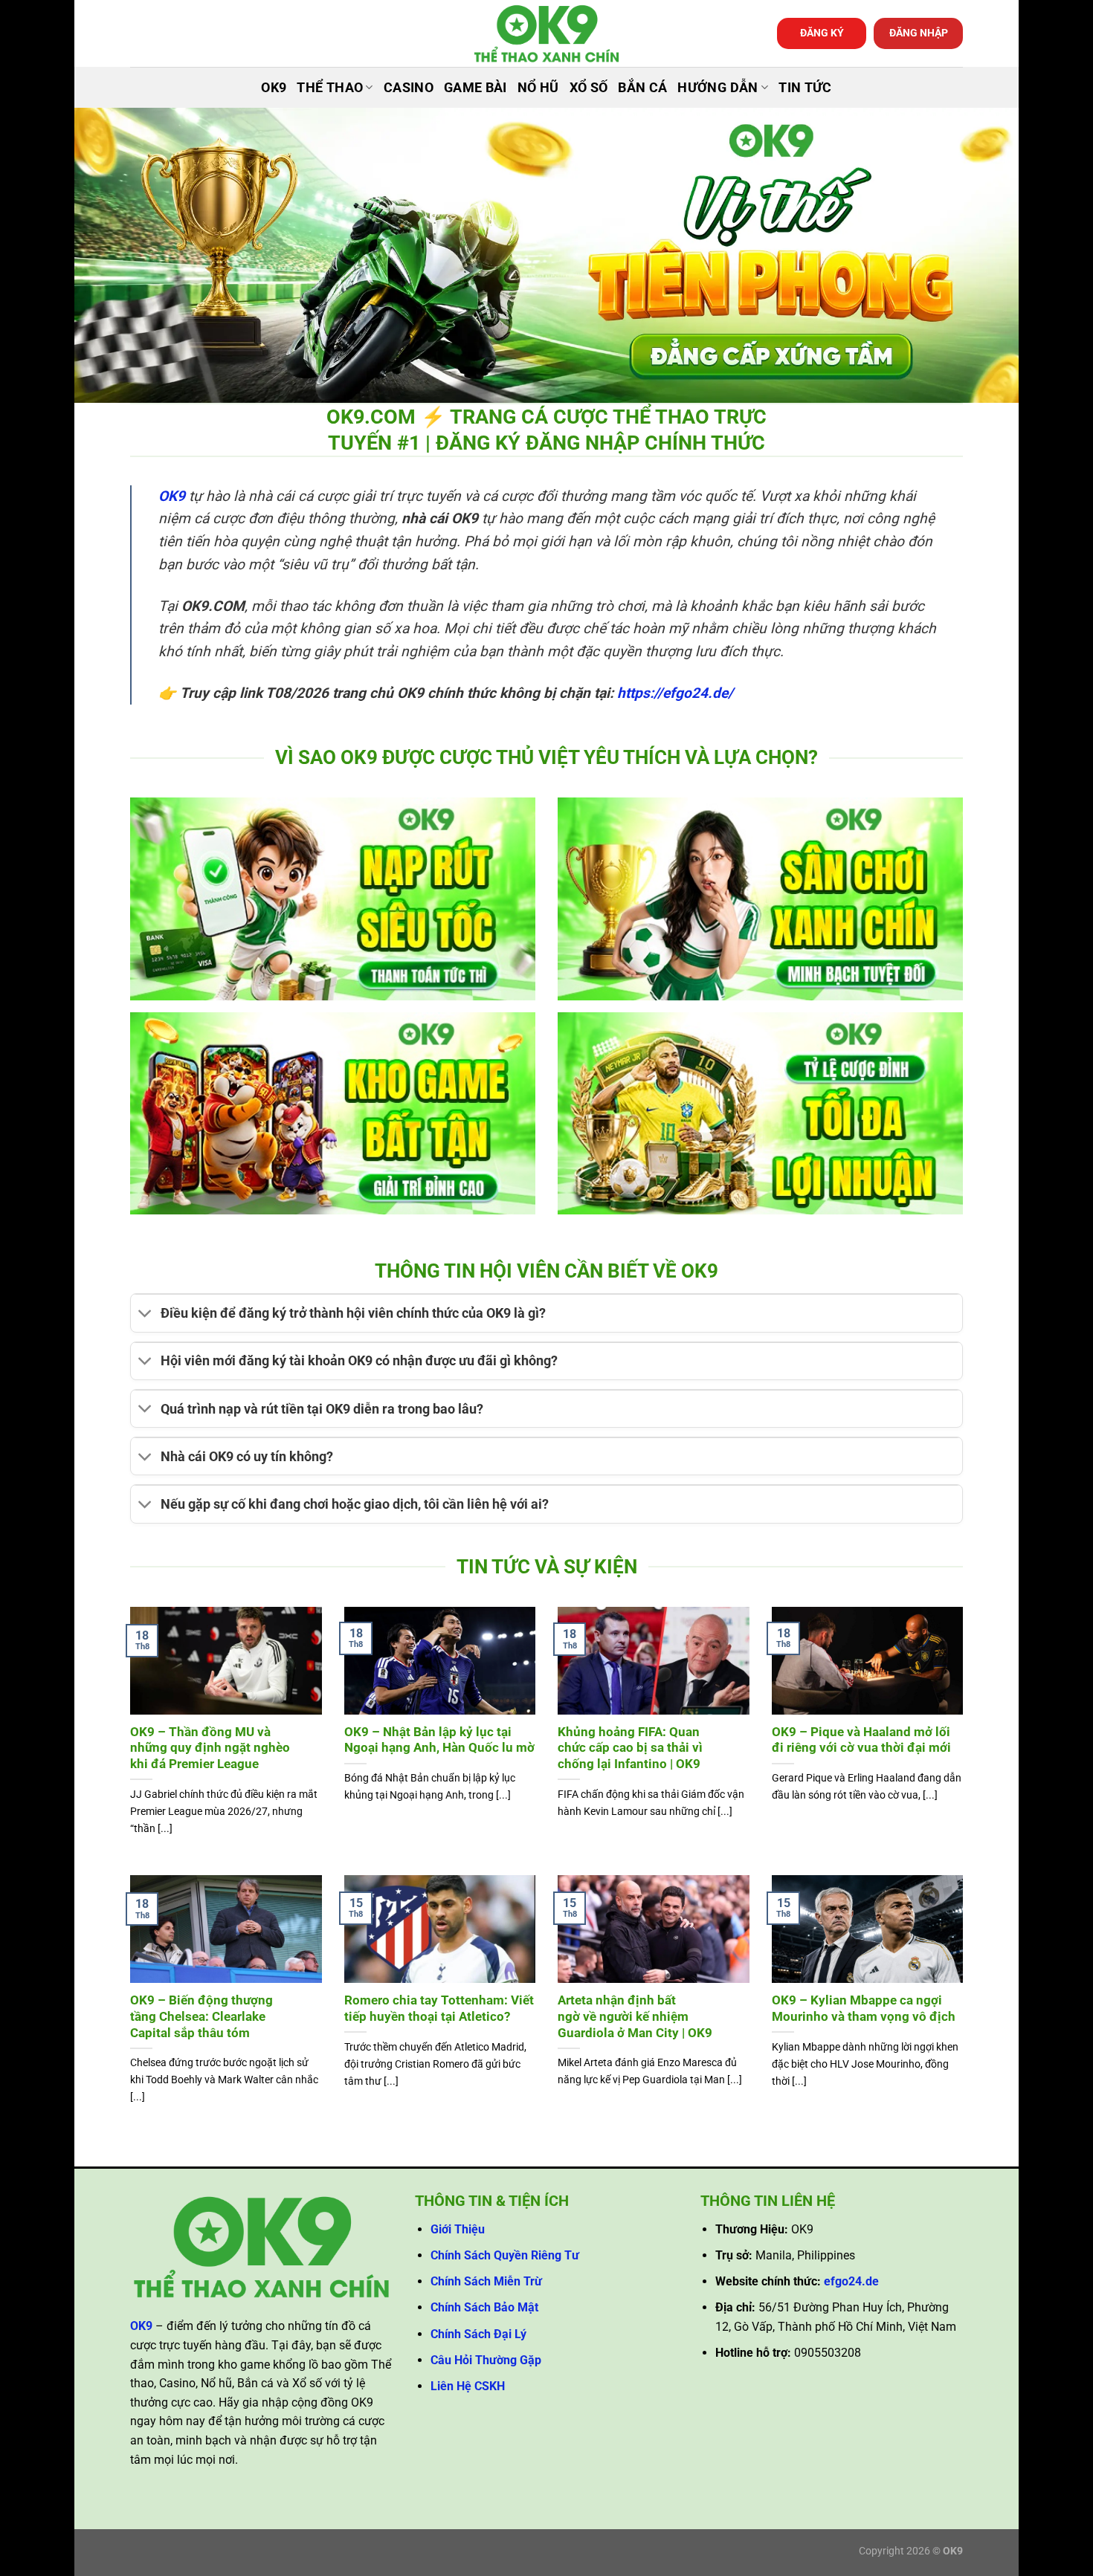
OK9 (274, 88)
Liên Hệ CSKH (468, 2386)
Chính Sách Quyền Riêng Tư (505, 2255)
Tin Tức (805, 88)
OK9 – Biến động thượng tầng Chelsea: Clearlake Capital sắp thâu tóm (201, 2016)
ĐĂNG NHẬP (919, 33)
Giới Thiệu (458, 2229)
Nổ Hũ (538, 88)
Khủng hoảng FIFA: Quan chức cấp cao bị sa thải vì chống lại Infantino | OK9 (630, 1748)
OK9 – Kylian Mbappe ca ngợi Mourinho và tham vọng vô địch (864, 2009)
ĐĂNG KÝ (822, 33)
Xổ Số (589, 88)
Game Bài (475, 88)
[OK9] (546, 34)
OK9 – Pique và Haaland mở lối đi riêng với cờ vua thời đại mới (861, 1740)
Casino (409, 88)
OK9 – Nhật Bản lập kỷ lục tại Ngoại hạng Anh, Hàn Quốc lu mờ (439, 1740)
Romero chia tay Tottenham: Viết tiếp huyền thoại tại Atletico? (439, 2009)
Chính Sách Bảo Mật (484, 2307)
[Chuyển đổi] (145, 1315)
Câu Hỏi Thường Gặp (486, 2360)
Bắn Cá (642, 88)
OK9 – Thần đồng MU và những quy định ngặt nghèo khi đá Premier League (210, 1748)
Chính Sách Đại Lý (478, 2334)
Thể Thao (330, 88)
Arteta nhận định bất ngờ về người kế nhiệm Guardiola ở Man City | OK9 (635, 2016)
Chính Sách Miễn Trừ (486, 2281)
